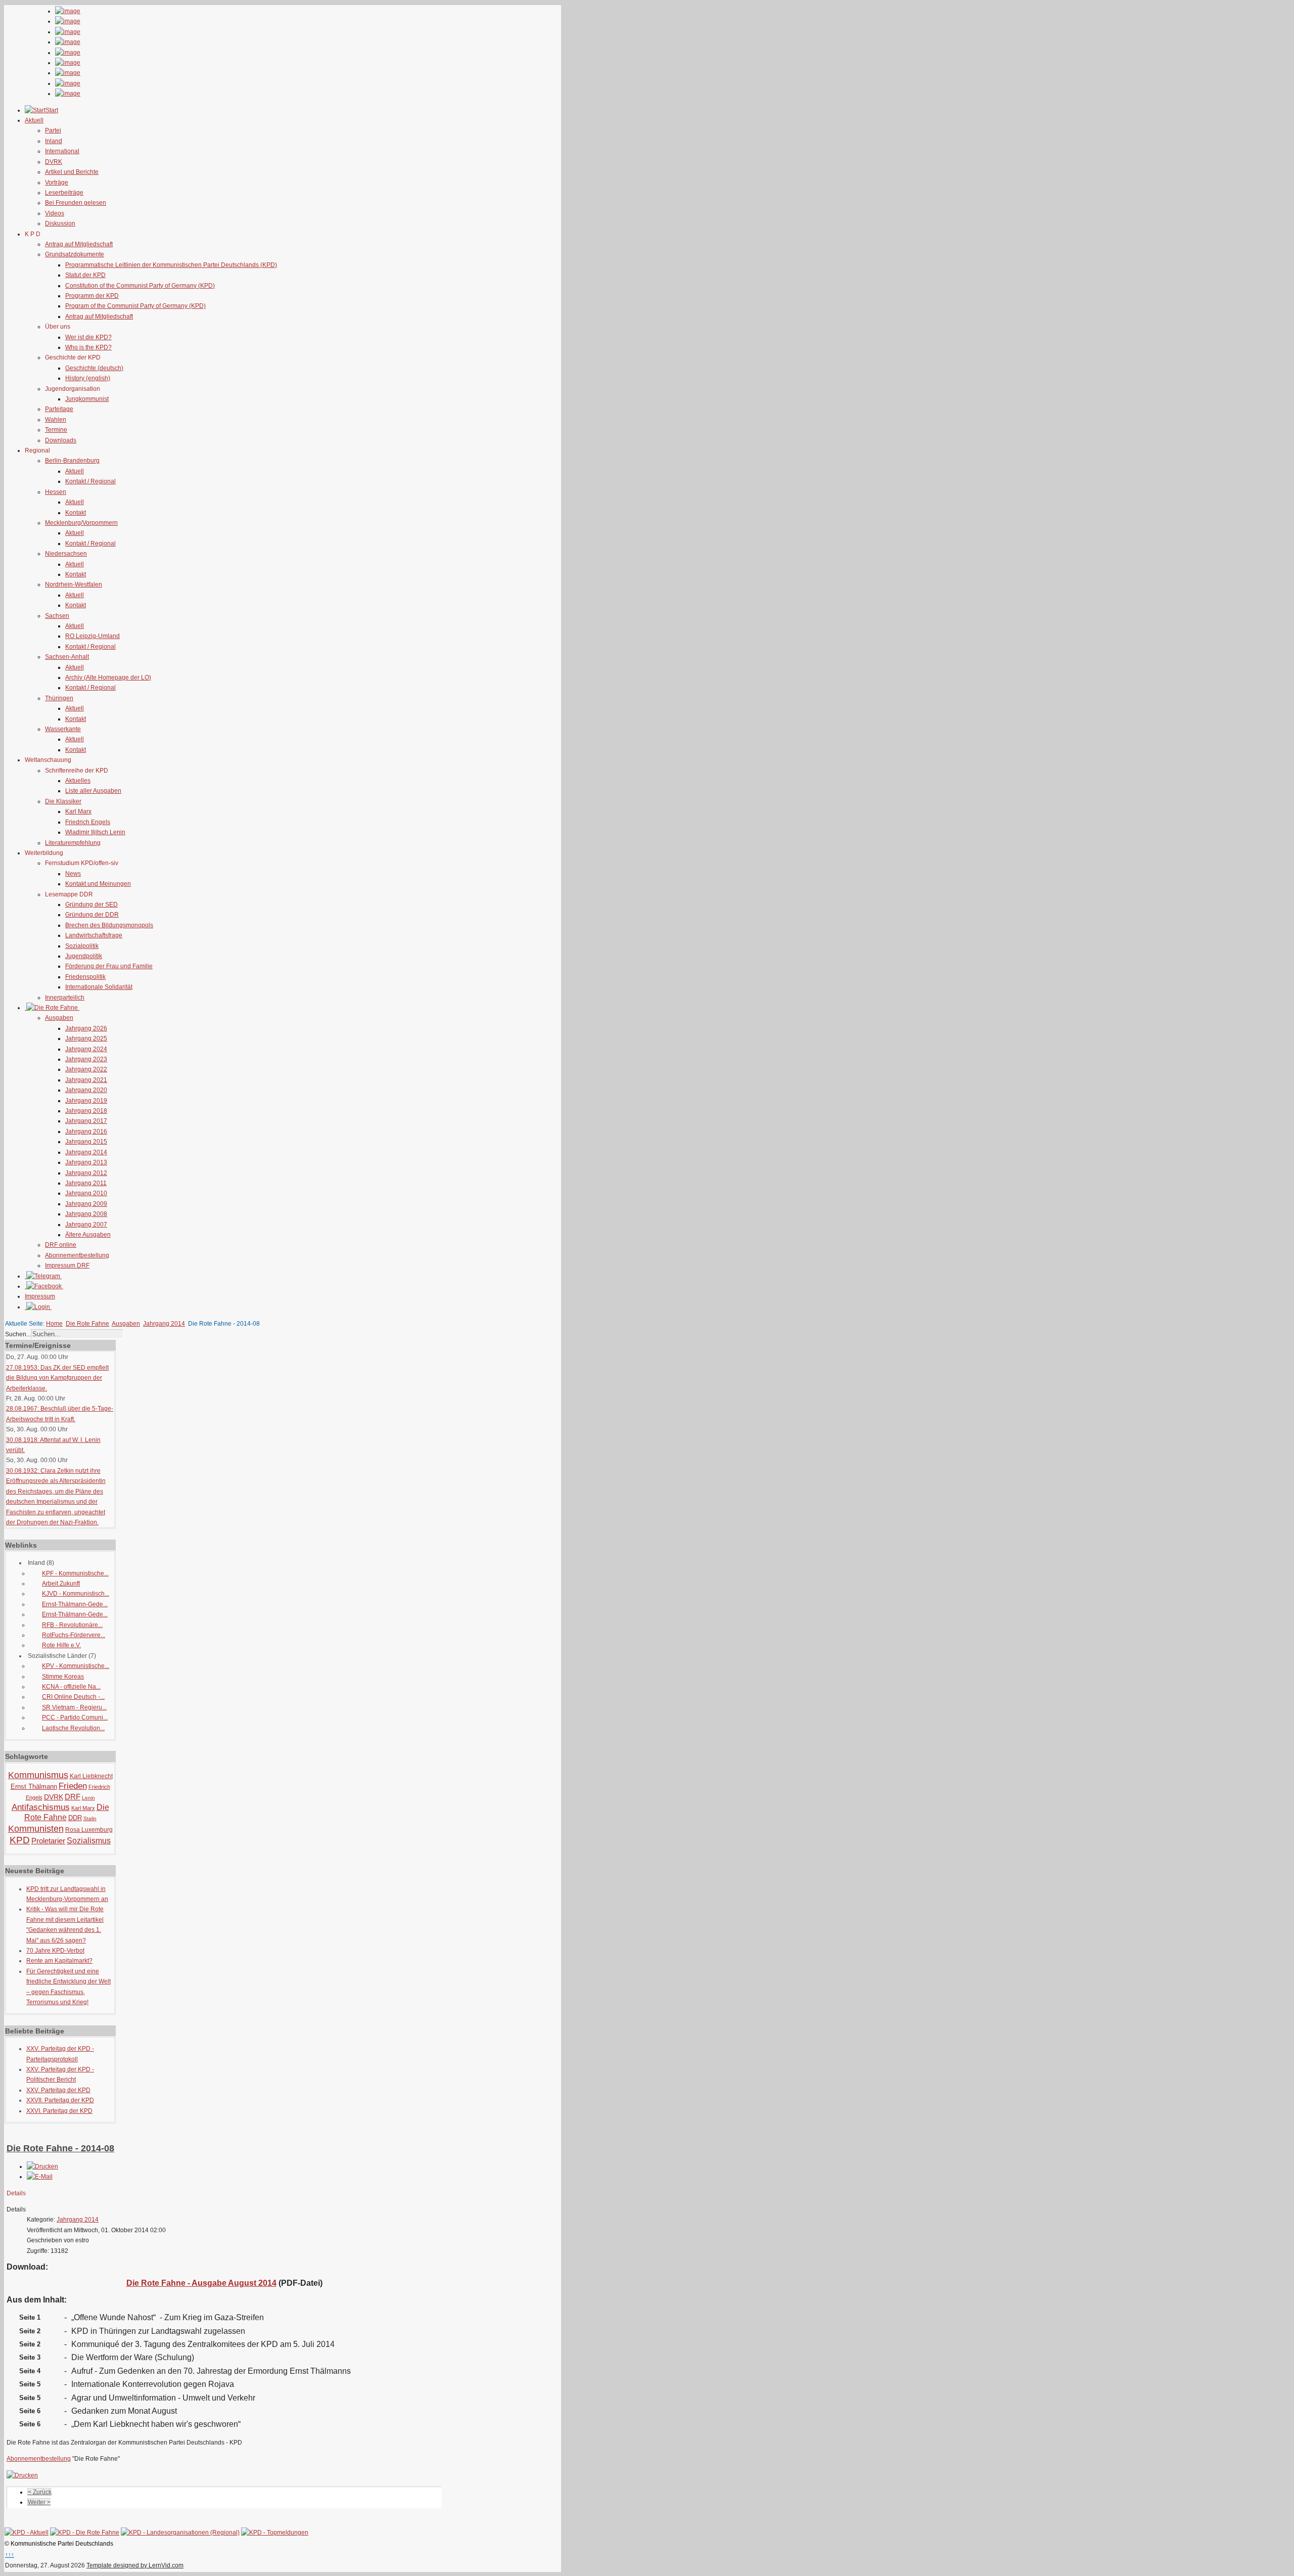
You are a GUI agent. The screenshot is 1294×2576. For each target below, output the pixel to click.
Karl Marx (78, 811)
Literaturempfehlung (73, 843)
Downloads (61, 440)
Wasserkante (63, 729)
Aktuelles (78, 781)
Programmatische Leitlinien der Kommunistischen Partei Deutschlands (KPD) (171, 265)
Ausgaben (59, 1018)
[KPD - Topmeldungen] (275, 2533)
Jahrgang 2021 (86, 1080)
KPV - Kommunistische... (76, 1666)
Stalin (90, 1818)
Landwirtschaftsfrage (94, 935)
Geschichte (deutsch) (94, 368)
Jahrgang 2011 (86, 1183)
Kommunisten (36, 1829)
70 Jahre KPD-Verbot (55, 1951)
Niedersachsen (66, 554)
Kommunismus (38, 1775)
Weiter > (39, 2502)
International (62, 151)
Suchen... (18, 1334)
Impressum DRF (67, 1266)
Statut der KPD (85, 275)
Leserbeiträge (64, 193)
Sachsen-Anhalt (67, 657)
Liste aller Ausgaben (93, 791)
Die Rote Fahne (87, 1324)
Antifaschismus (41, 1807)
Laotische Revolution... (73, 1728)
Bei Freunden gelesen (76, 203)
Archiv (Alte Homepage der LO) (108, 677)
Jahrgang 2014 (86, 1152)
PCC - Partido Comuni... (75, 1718)
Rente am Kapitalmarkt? (59, 1961)
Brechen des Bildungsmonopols (109, 925)
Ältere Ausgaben (88, 1235)
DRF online (61, 1245)
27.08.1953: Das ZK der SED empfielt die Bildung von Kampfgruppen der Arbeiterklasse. (57, 1378)
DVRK (54, 162)
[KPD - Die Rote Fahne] (85, 2533)
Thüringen (59, 698)
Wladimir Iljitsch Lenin (95, 832)
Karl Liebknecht (91, 1776)
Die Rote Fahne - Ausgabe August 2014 (201, 2283)
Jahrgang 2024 (86, 1049)
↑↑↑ (10, 2555)
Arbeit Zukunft (61, 1584)
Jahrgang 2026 (86, 1028)
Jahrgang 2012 (86, 1173)
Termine (56, 430)
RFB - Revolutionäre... (72, 1625)
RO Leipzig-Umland (93, 636)
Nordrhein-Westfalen (74, 584)
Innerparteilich (65, 998)
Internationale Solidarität (99, 987)
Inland (54, 141)
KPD (20, 1840)
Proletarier (48, 1841)
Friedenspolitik (85, 977)
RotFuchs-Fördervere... (74, 1635)
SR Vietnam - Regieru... (74, 1707)
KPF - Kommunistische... (75, 1573)
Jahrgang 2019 (86, 1101)
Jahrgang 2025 (86, 1038)
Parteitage (59, 409)
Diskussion (60, 223)
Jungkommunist (87, 399)
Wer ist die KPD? (88, 337)
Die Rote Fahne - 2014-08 (60, 2148)
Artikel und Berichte (72, 172)
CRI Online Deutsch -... (73, 1697)
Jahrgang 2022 (86, 1069)
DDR (75, 1818)
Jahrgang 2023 (86, 1059)
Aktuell (75, 471)
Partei (53, 130)
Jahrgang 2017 (86, 1121)
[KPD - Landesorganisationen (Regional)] (180, 2533)
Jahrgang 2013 (86, 1162)
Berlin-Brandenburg (72, 461)
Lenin (88, 1798)
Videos (55, 213)
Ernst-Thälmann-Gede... (75, 1604)
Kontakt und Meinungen (98, 884)
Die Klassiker (63, 801)
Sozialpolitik (82, 946)
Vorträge (57, 183)
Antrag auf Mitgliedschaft (79, 244)
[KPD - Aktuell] (27, 2533)
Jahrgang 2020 (86, 1090)
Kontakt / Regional (90, 481)
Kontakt (76, 513)
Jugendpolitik (84, 956)
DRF (73, 1797)
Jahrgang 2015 (86, 1142)
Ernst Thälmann (34, 1787)
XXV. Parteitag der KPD (58, 2090)
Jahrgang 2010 (86, 1193)
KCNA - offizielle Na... (71, 1687)
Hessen (56, 492)
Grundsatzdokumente (75, 254)
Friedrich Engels (88, 822)
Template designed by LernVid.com (135, 2565)
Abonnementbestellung (77, 1255)
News (73, 874)
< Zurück (40, 2492)
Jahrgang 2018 (86, 1111)
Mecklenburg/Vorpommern (81, 523)
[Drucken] (42, 2166)
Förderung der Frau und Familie (109, 966)
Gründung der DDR (92, 915)
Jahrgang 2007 (86, 1225)
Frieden (73, 1786)
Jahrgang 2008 (86, 1214)
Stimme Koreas (63, 1677)
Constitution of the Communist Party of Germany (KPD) (140, 286)
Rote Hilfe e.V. (61, 1645)
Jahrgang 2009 (86, 1204)
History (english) (88, 378)
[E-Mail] (40, 2177)
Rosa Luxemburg (89, 1830)
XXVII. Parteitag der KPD (60, 2100)
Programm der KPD (92, 296)
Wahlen (56, 420)
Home (54, 1324)
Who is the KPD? (88, 347)
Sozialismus (89, 1841)
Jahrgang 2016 (86, 1132)
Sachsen (57, 616)
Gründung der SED (91, 905)
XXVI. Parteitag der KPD (59, 2111)
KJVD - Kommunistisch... (76, 1594)
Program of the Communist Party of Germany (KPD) (135, 306)
